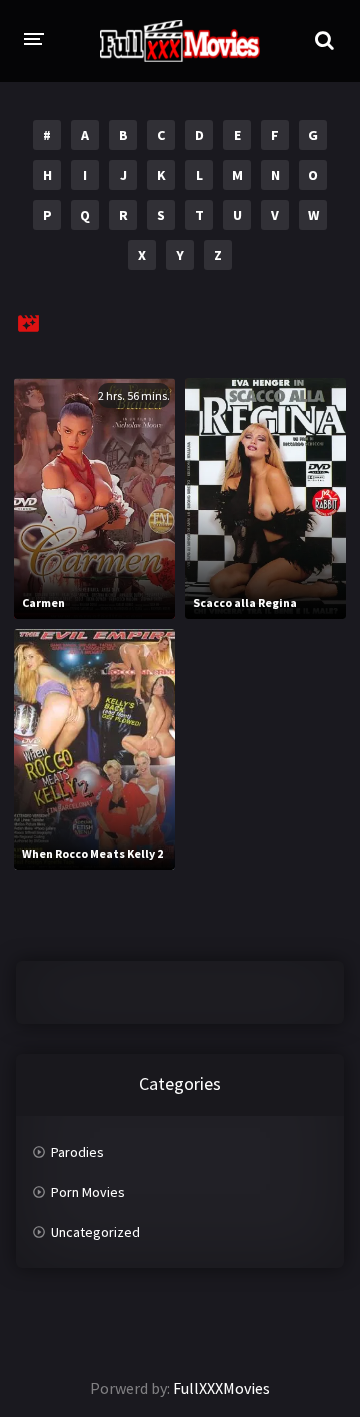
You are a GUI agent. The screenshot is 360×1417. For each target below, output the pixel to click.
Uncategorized (95, 1232)
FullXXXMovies (221, 1388)
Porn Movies (88, 1192)
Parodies (77, 1152)
